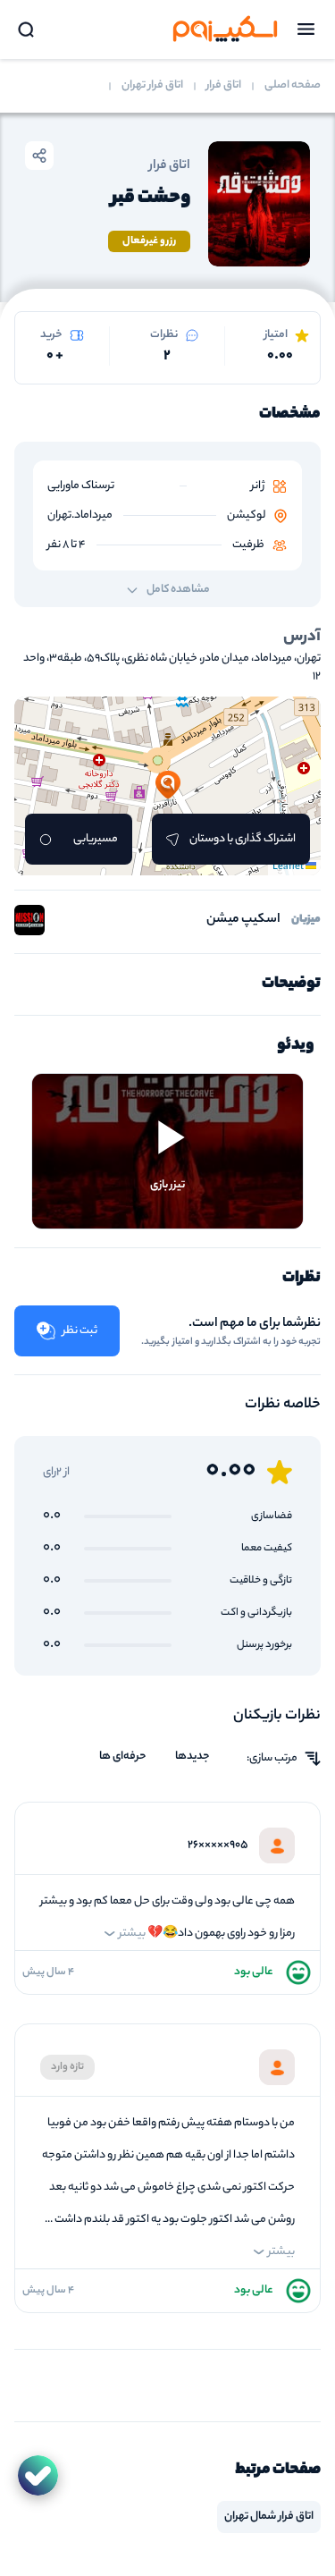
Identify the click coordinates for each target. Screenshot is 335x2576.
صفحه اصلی (293, 86)
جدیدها (193, 1757)
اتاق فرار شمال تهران (269, 2517)
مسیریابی (96, 839)
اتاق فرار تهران (152, 86)
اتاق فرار (224, 86)
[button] (168, 786)
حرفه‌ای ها (123, 1757)
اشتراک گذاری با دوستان (243, 839)
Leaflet (289, 867)
